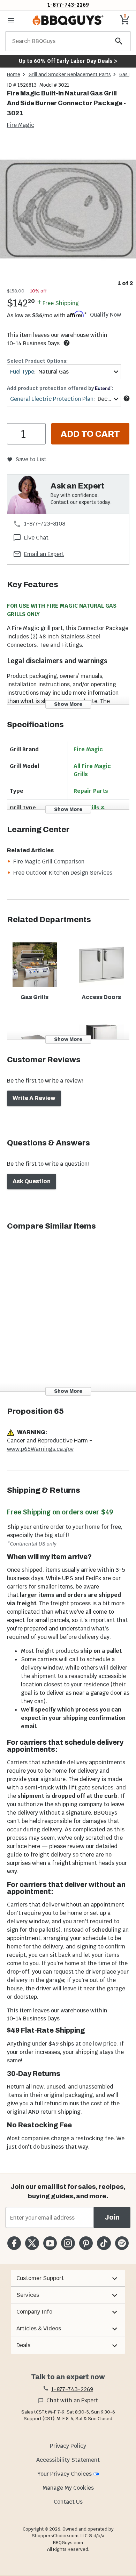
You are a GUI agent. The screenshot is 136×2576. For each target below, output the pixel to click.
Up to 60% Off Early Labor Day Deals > (68, 61)
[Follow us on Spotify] (122, 2243)
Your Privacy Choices (65, 2474)
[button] (68, 2278)
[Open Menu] (11, 20)
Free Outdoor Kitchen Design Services (63, 873)
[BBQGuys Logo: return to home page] (68, 20)
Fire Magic (21, 125)
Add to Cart (90, 434)
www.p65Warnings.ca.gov (40, 1449)
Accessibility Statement (68, 2460)
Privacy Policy (68, 2446)
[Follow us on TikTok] (104, 2243)
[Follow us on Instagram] (68, 2243)
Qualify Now (105, 315)
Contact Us (68, 2502)
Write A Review (34, 1098)
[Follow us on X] (32, 2243)
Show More (68, 704)
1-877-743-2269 (68, 5)
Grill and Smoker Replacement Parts (70, 74)
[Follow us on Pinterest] (86, 2243)
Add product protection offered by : (60, 388)
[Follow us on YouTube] (50, 2243)
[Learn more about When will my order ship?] (67, 343)
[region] (68, 214)
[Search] (119, 41)
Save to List (31, 459)
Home (14, 74)
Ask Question (32, 1181)
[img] (68, 209)
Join (112, 2217)
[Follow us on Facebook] (14, 2243)
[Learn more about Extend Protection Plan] (127, 398)
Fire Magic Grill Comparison (49, 862)
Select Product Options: (37, 361)
